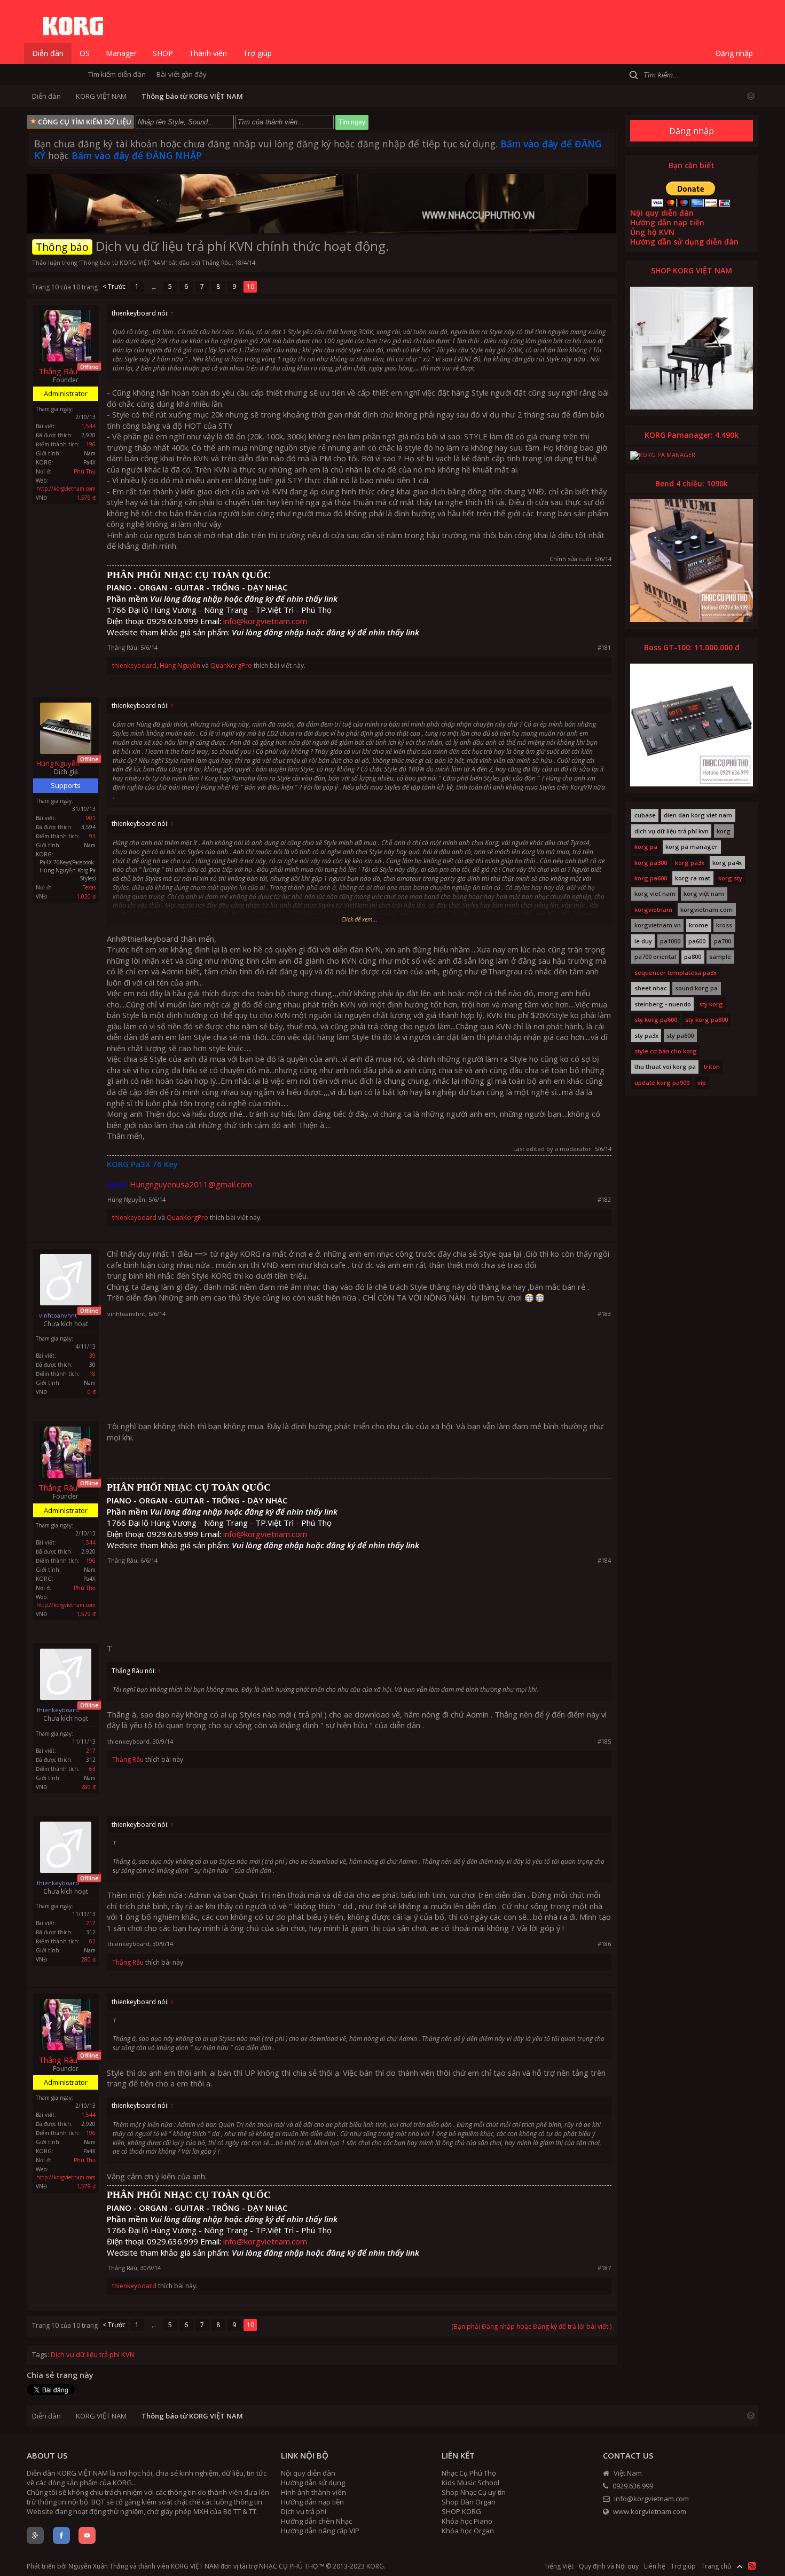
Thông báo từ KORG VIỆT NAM (123, 262)
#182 (604, 1199)
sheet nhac (651, 988)
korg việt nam (704, 894)
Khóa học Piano (467, 2521)
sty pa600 (680, 1036)
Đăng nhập (692, 131)
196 (91, 444)
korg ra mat (693, 878)
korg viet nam (655, 894)
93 (92, 836)
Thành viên (208, 53)
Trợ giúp (257, 53)
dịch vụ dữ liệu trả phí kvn (672, 831)
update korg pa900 (662, 1083)
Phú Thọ (85, 471)
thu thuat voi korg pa (665, 1067)
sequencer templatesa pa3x (676, 973)
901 (91, 818)
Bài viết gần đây (182, 74)
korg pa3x (690, 863)
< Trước (114, 286)
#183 (604, 1314)
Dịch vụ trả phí (304, 2511)
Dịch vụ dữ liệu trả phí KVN (93, 2354)
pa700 (723, 941)
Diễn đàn (48, 53)
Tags (40, 2354)
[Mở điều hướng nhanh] (751, 95)
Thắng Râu (217, 262)
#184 (604, 1560)
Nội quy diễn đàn (662, 213)
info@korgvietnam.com (265, 621)
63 (92, 1769)
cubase (645, 815)
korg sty (730, 878)
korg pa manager (692, 847)
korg (724, 831)
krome (698, 925)
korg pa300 (651, 863)
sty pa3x (646, 1036)
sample (720, 957)
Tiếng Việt (559, 2566)
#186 (604, 1944)
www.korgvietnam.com (649, 2511)
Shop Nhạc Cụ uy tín (474, 2492)
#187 (604, 2268)
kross (724, 925)
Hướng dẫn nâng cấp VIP (320, 2531)
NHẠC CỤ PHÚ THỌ (288, 2566)
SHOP (163, 53)
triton (712, 1067)
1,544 (88, 426)
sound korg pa (696, 988)
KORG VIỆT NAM (195, 2566)
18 (92, 1374)
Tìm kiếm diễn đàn (117, 74)
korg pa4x (727, 863)
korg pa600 (651, 878)
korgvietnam (653, 910)
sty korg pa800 (706, 1020)
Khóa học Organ (468, 2531)
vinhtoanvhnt (126, 1314)
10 (250, 286)
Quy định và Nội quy (609, 2566)
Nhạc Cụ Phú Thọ (469, 2473)
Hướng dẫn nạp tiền (667, 222)
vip (702, 1083)
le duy (643, 941)
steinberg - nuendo (663, 1004)
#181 (604, 647)
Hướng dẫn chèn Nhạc (316, 2521)
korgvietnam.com (706, 910)
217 (91, 1751)
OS (85, 53)
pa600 (697, 941)
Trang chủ (716, 2566)
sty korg (711, 1004)
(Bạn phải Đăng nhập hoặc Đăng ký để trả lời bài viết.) (531, 2326)
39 (92, 1356)
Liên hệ (655, 2566)
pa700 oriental (655, 957)
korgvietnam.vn (658, 925)
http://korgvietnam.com (66, 489)
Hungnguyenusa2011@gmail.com (191, 1184)
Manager (121, 53)
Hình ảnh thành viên (313, 2492)
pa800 (693, 957)
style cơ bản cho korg (666, 1051)
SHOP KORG (461, 2511)
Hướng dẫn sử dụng (313, 2483)
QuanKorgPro (231, 665)
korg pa (646, 847)
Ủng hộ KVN (652, 232)
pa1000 (670, 941)
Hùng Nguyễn (180, 665)
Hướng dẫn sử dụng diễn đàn (684, 242)
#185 (604, 1741)
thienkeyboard (134, 665)
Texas (89, 887)
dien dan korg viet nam (698, 815)
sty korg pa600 (656, 1020)
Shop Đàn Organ (469, 2502)
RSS (752, 2566)
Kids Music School (470, 2483)
